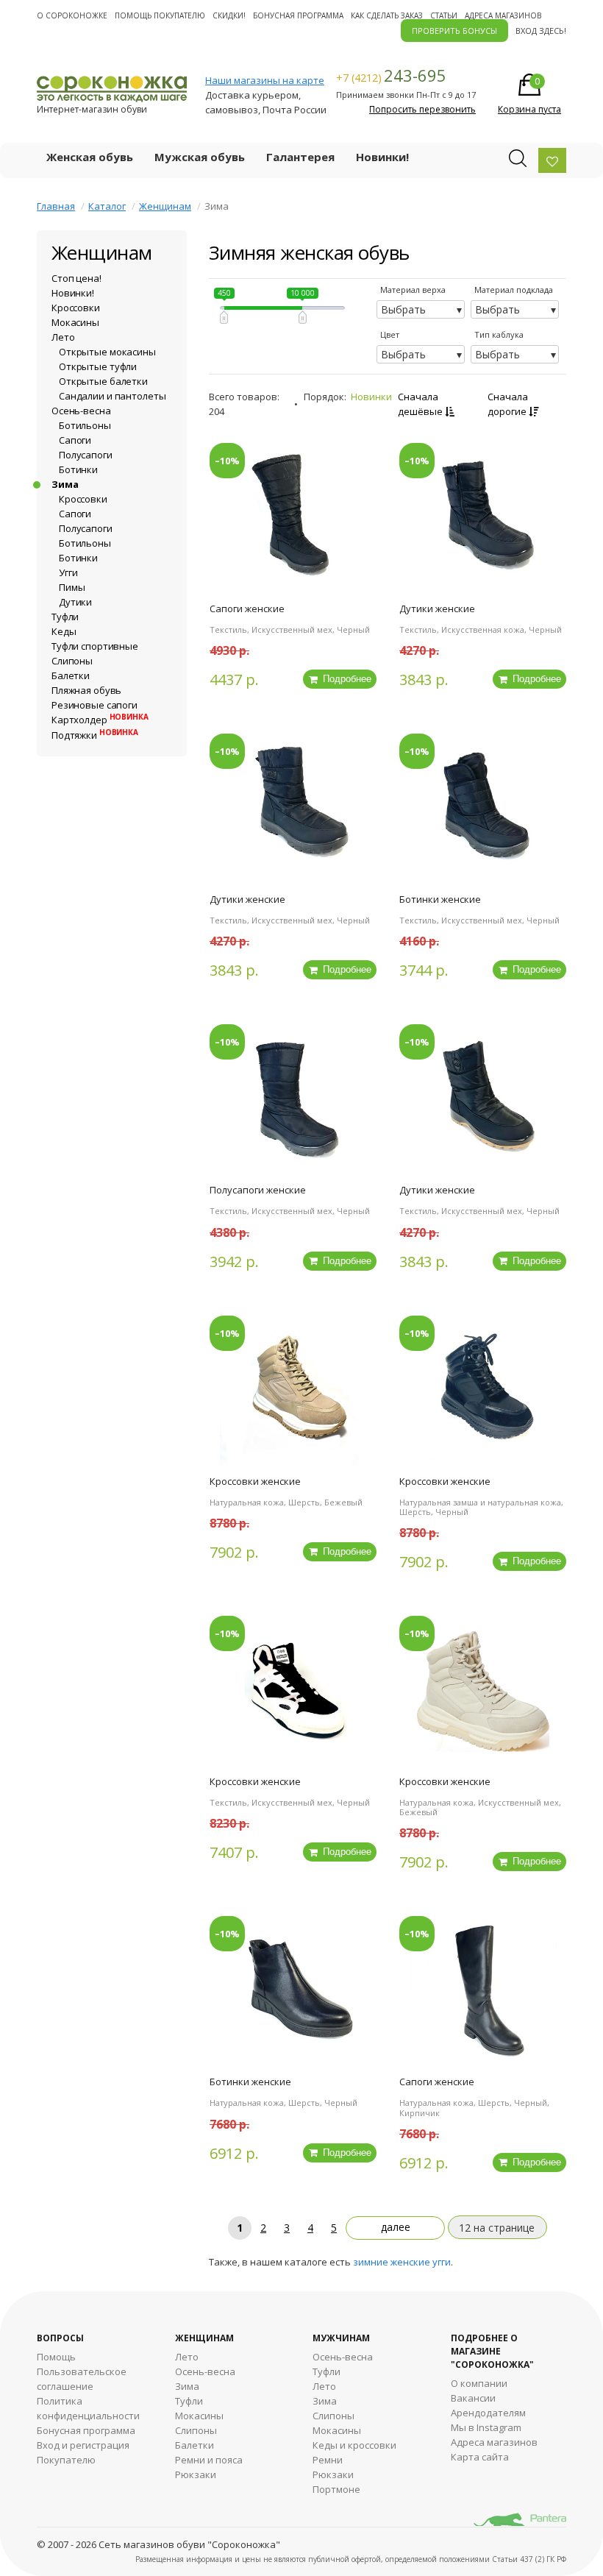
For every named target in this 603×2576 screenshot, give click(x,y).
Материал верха (413, 290)
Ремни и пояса (209, 2460)
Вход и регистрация (83, 2445)
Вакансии (473, 2398)
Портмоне (336, 2489)
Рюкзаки (196, 2474)
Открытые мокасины (107, 352)
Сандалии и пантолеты (112, 396)
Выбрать (403, 309)
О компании (479, 2383)
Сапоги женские (247, 608)
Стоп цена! (76, 278)
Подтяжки (95, 735)
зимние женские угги (402, 2262)
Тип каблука (499, 334)
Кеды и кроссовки (354, 2445)
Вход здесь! (541, 31)
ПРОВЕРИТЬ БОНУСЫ (454, 31)
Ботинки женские (440, 899)
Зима (65, 484)
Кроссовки (76, 308)
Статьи (444, 15)
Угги (68, 572)
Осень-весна (81, 411)
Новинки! (382, 157)
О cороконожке (72, 15)
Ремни (328, 2460)
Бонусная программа (298, 15)
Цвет (390, 334)
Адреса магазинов (503, 15)
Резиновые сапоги (94, 705)
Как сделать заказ (387, 15)
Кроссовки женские (255, 1481)
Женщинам (165, 206)
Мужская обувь (200, 157)
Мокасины (75, 322)
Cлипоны (333, 2416)
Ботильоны (85, 425)
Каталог (107, 206)
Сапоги (75, 440)
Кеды (64, 631)
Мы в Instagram (486, 2427)
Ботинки (78, 469)
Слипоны (72, 661)
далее (396, 2227)
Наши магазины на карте (265, 80)
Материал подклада (514, 290)
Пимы (72, 587)
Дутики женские (437, 608)
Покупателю (66, 2460)
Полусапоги (86, 455)
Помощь (56, 2357)
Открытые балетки (103, 381)
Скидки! (229, 15)
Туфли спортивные (95, 646)
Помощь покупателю (160, 15)
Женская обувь (90, 157)
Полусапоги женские (258, 1190)
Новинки (371, 397)
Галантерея (300, 157)
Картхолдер (100, 720)
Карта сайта (480, 2457)
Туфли (65, 617)
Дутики (75, 602)
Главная (56, 206)
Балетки (71, 675)
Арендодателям (488, 2413)
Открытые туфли (98, 366)
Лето (63, 337)
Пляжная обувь (86, 690)
